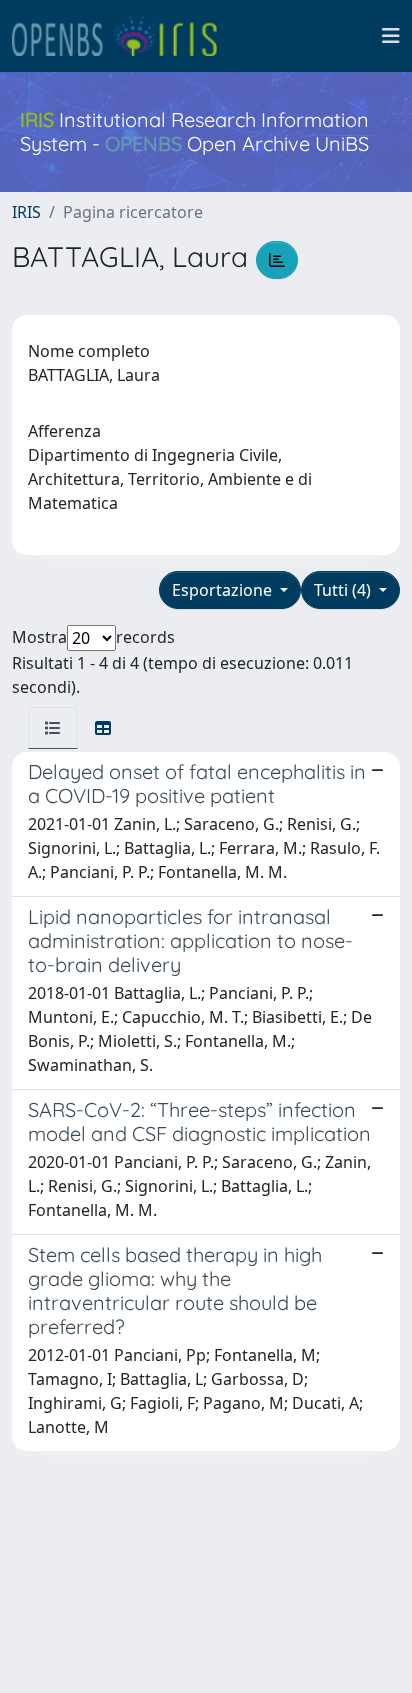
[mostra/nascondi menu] (391, 36)
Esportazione (224, 590)
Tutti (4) (344, 590)
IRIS (26, 212)
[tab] (53, 728)
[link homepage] (123, 36)
